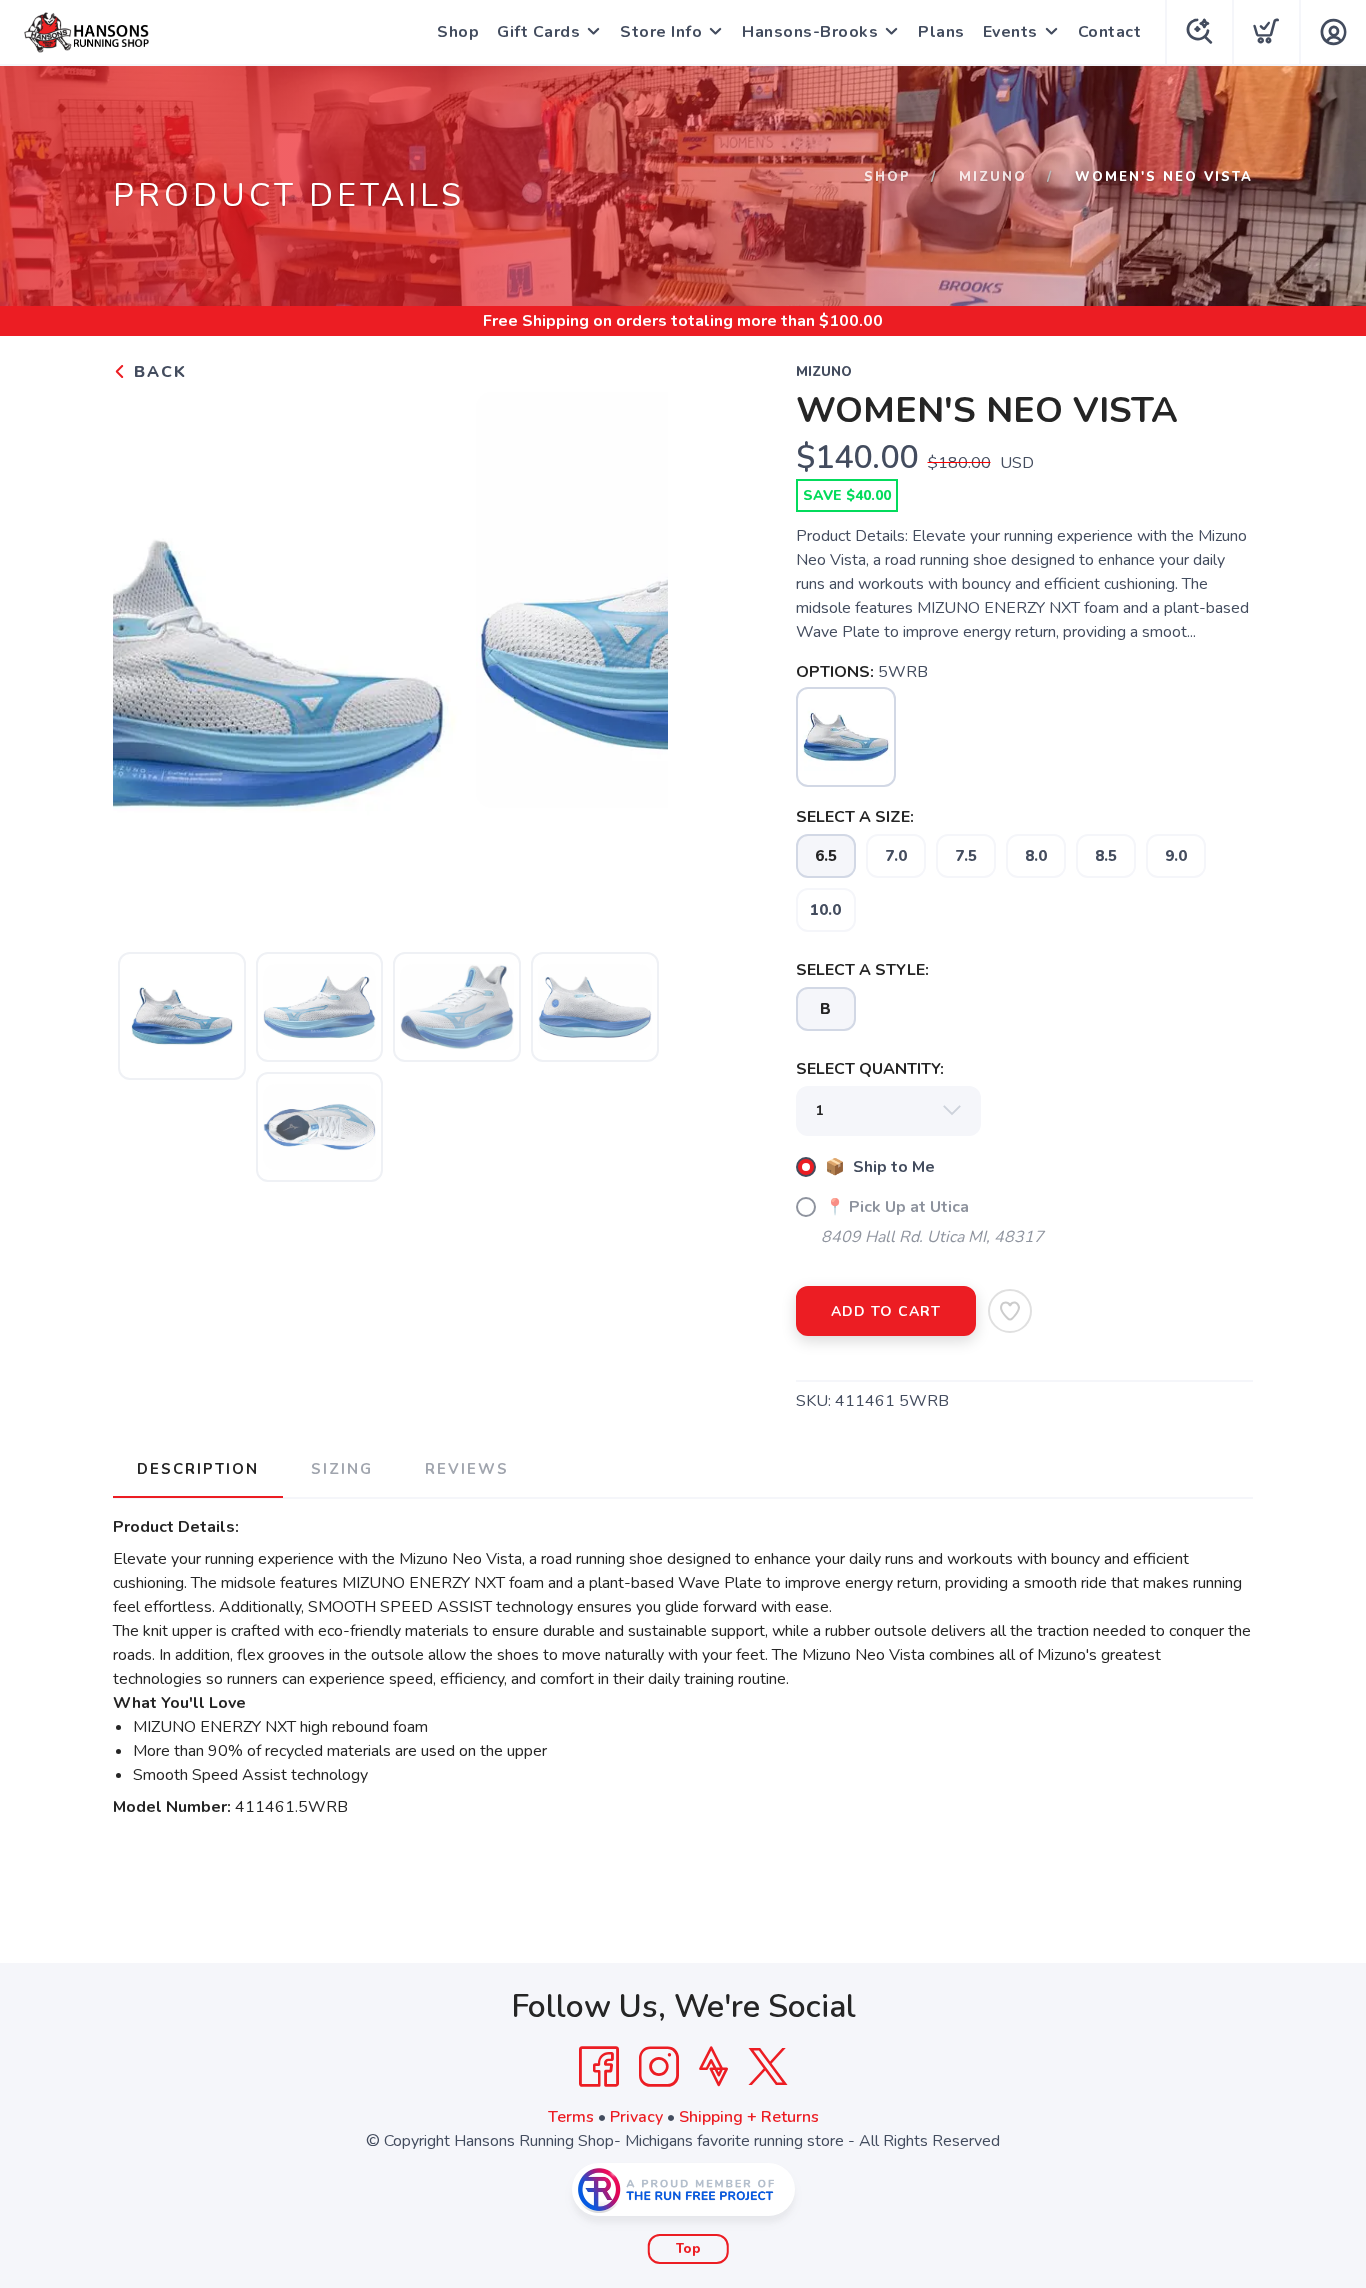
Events (1010, 32)
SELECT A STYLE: (862, 970)
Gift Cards (538, 32)
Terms (571, 2117)
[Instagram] (659, 2067)
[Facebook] (599, 2067)
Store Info (661, 32)
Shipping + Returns (749, 2117)
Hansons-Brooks (810, 32)
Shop (458, 32)
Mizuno (993, 177)
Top (688, 2249)
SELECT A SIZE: (855, 817)
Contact (1110, 32)
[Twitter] (768, 2067)
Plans (941, 32)
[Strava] (713, 2067)
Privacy (636, 2117)
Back (157, 372)
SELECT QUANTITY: (870, 1069)
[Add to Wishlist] (1010, 1311)
